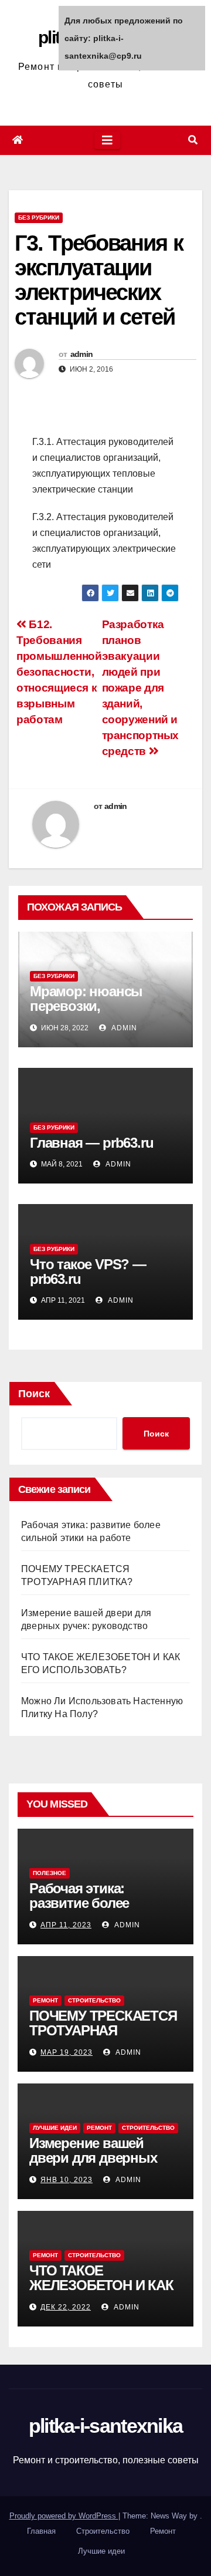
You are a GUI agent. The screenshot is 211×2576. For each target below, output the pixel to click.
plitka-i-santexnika (106, 2426)
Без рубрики (39, 218)
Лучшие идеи (55, 2128)
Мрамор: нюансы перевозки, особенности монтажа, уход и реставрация (103, 1013)
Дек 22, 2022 (66, 2307)
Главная (41, 2531)
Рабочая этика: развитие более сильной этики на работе (86, 1910)
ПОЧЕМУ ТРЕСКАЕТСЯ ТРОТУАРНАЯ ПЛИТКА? (103, 2030)
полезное (50, 1873)
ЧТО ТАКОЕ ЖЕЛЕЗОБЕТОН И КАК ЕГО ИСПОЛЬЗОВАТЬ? (103, 2285)
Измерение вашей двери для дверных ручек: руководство (93, 2158)
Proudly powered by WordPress (64, 2516)
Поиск (34, 1394)
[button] (193, 140)
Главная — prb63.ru (91, 1143)
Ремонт (45, 2000)
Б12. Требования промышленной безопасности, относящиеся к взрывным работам (59, 672)
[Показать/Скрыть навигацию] (107, 140)
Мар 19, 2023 (67, 2052)
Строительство (94, 2000)
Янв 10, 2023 (67, 2180)
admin (82, 354)
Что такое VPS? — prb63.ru (88, 1272)
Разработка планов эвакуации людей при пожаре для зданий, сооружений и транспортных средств (140, 688)
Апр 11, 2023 (66, 1925)
